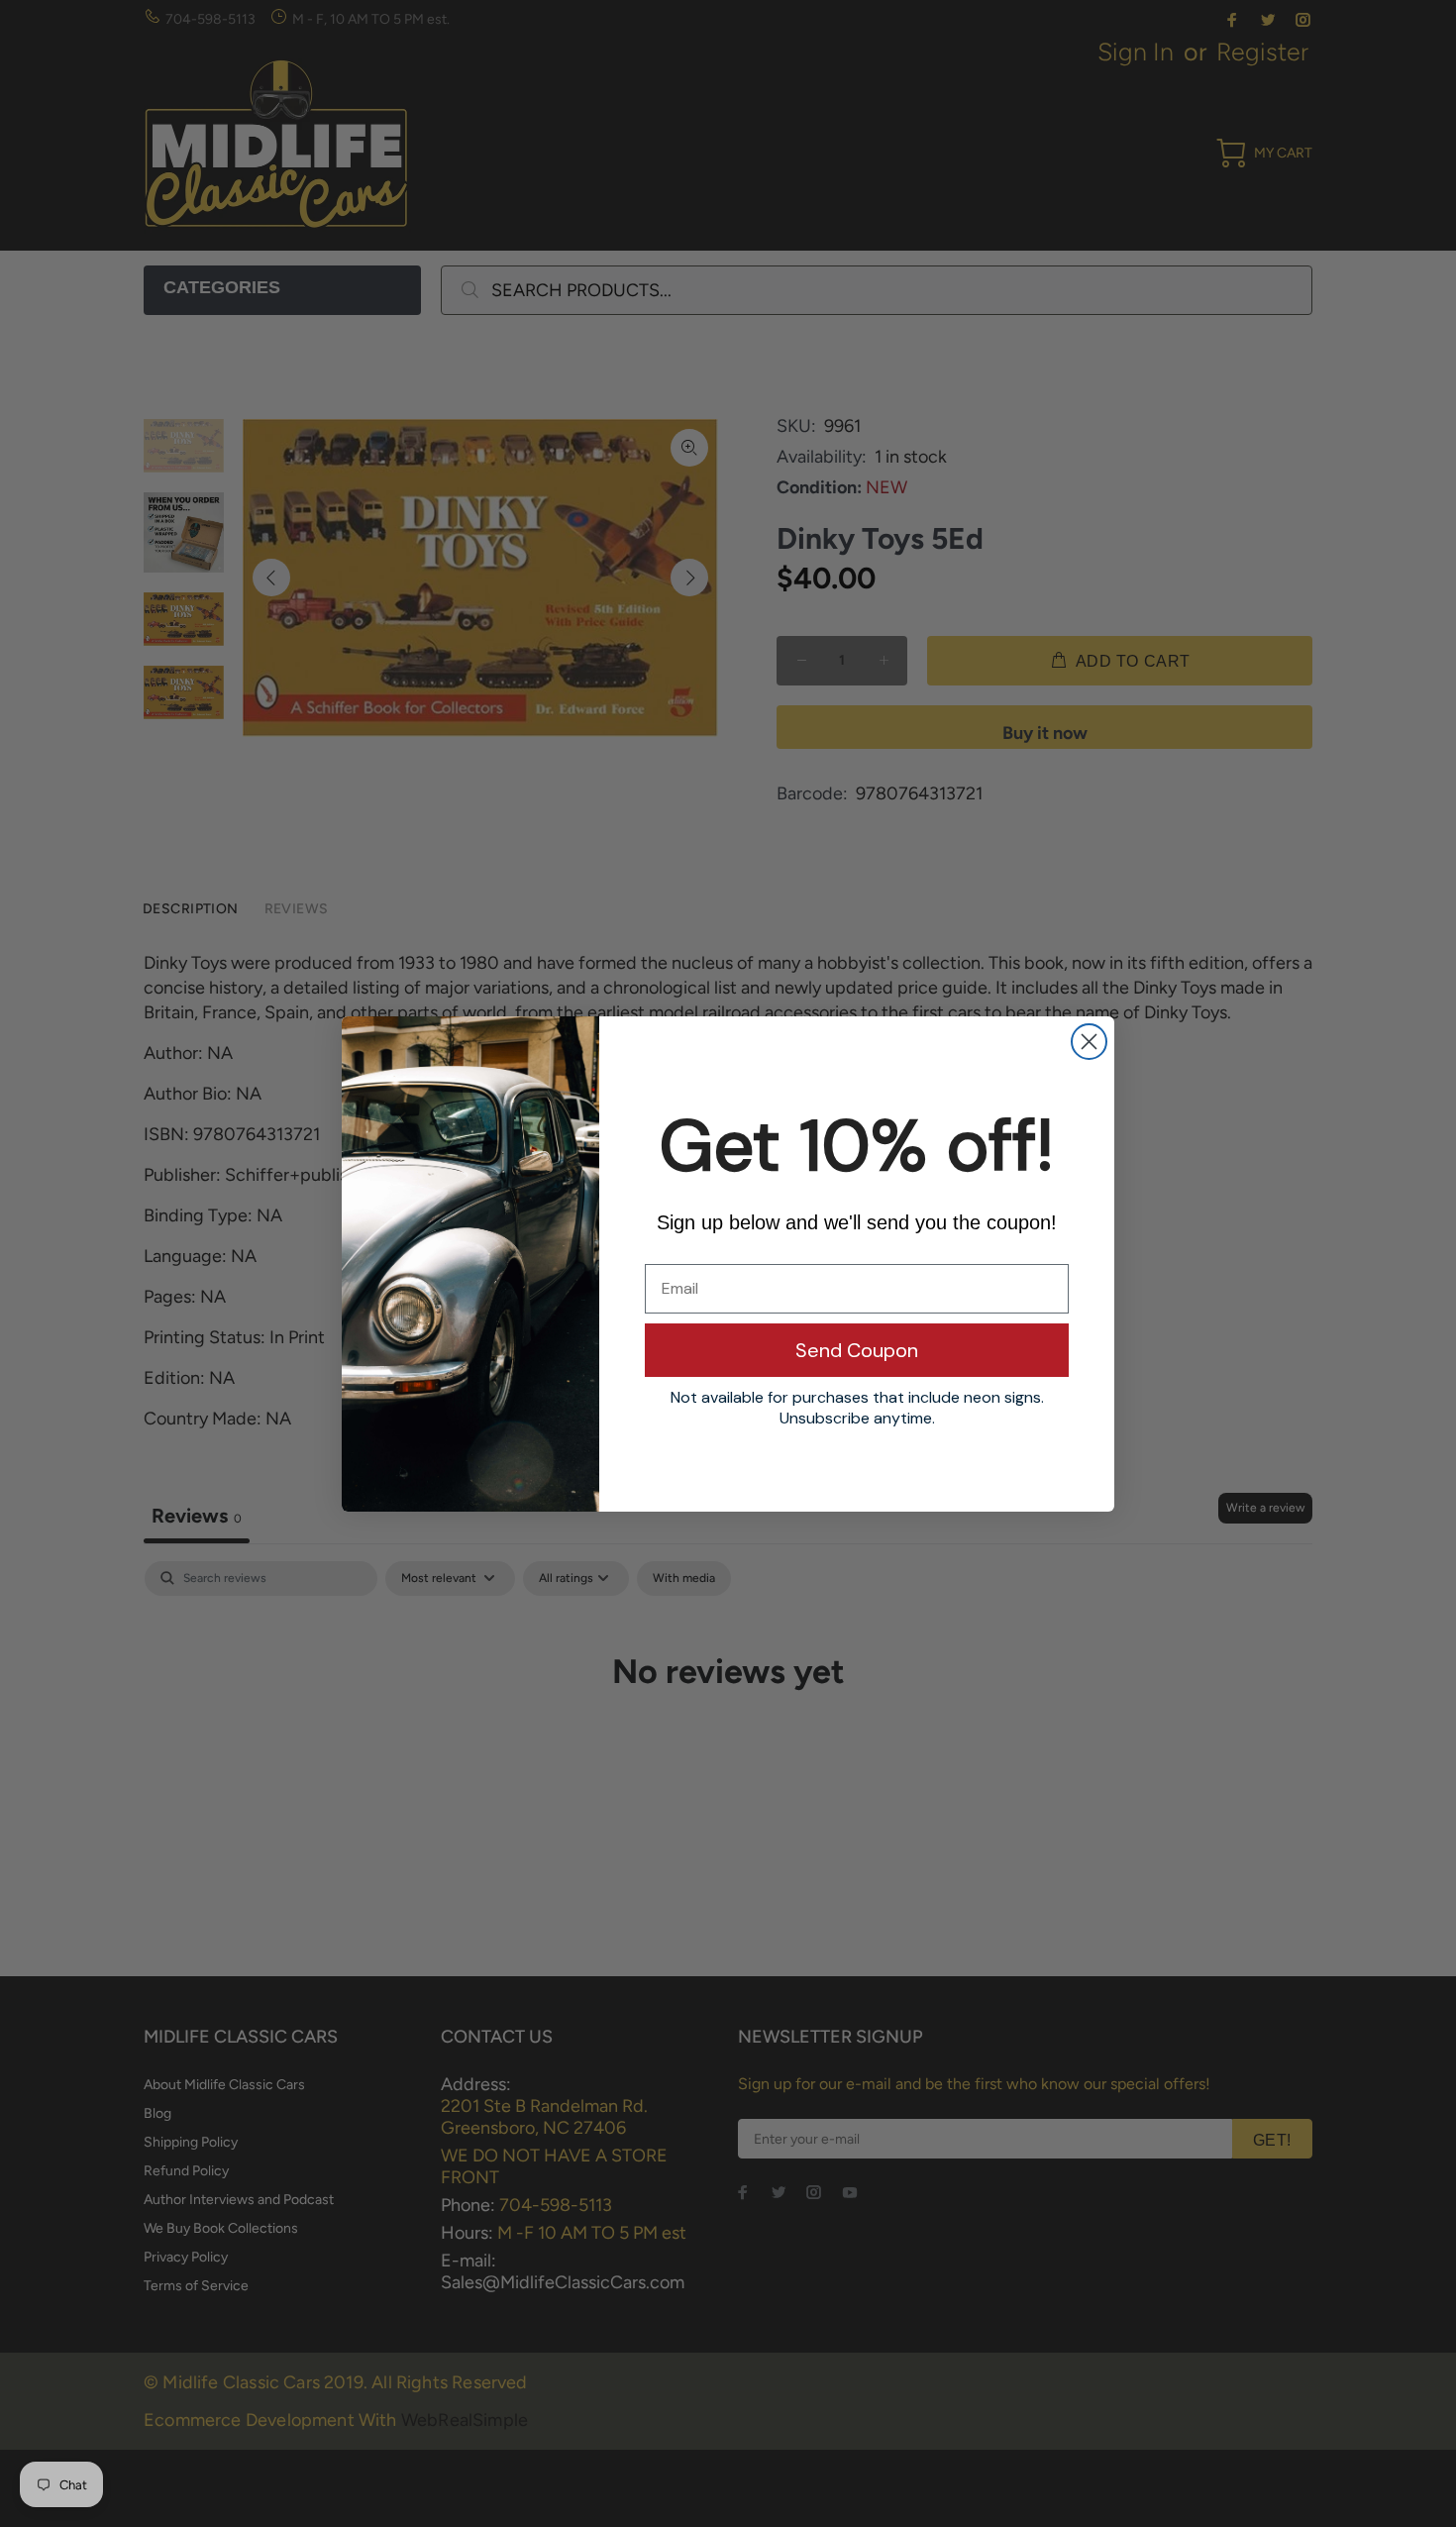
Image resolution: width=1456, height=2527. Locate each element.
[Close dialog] (1089, 1042)
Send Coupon (857, 1350)
